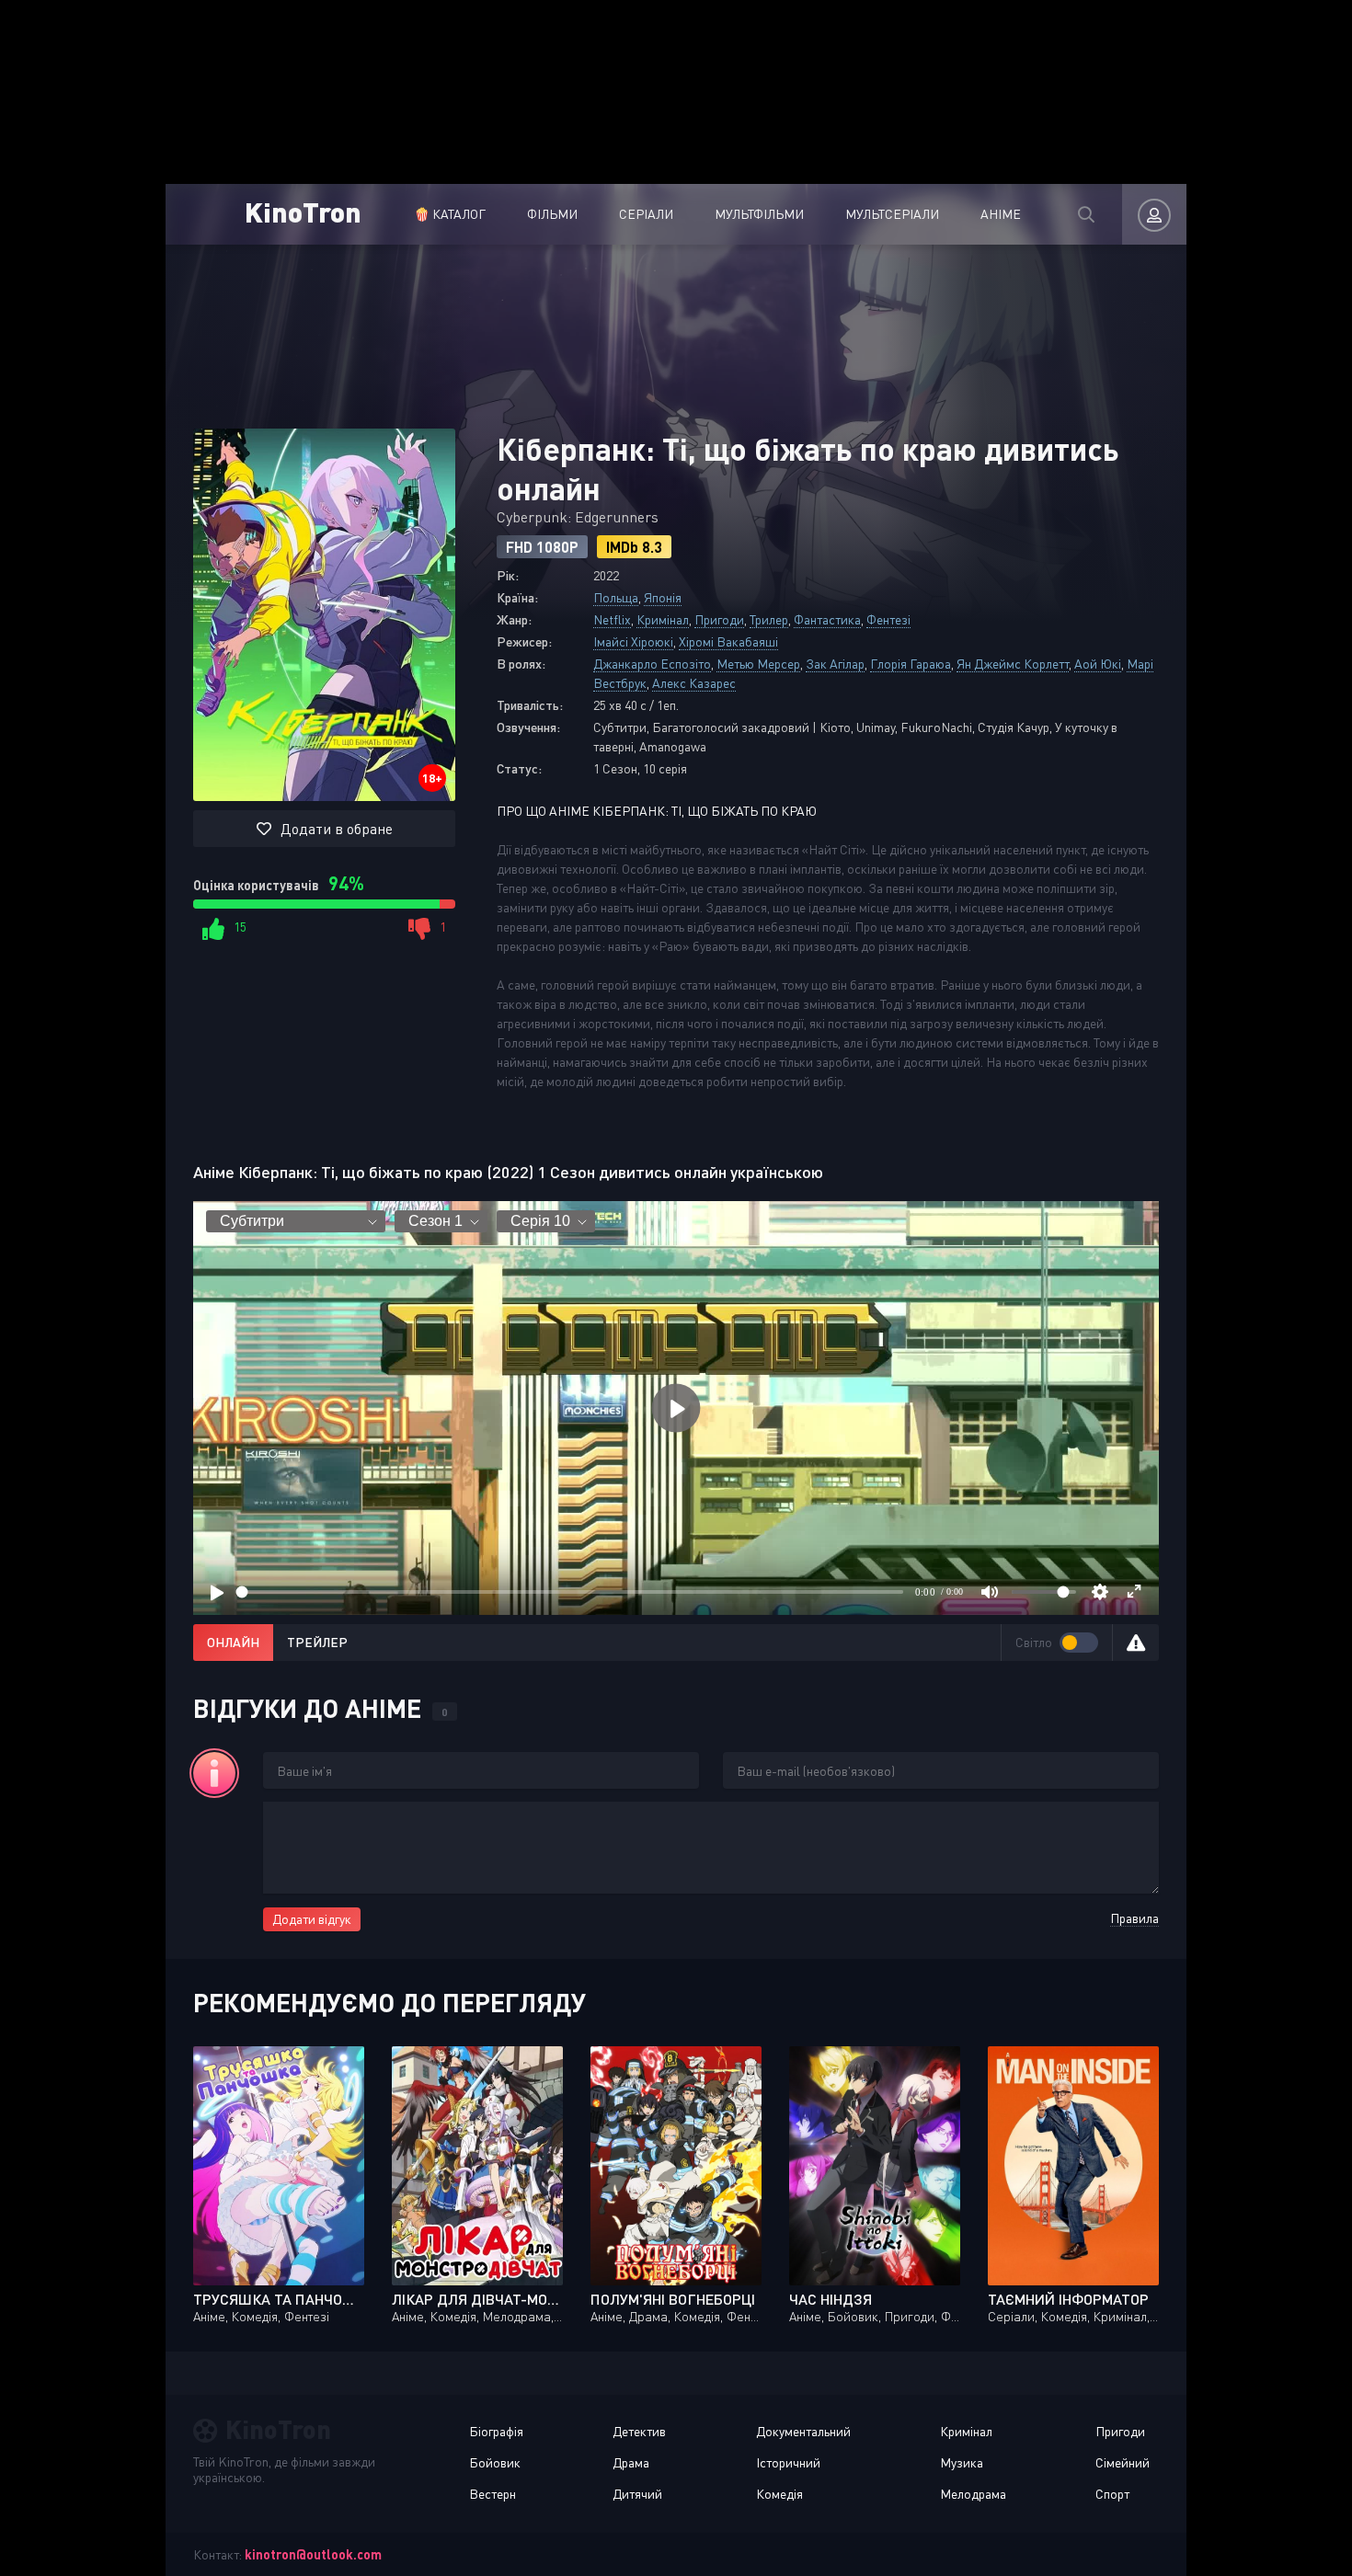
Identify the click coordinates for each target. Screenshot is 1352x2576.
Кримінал (663, 619)
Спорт (1112, 2494)
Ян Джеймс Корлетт (1013, 664)
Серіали (646, 214)
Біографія (496, 2431)
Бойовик (495, 2462)
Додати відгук (312, 1919)
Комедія (779, 2494)
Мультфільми (759, 214)
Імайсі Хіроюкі (633, 641)
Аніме (1001, 214)
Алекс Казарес (694, 683)
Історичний (788, 2462)
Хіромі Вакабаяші (728, 641)
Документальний (803, 2431)
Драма (631, 2462)
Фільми (552, 214)
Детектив (639, 2431)
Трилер (769, 619)
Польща (616, 597)
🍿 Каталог (450, 214)
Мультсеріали (892, 214)
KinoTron (303, 211)
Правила (1134, 1918)
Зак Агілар (835, 664)
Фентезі (888, 619)
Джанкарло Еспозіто (652, 664)
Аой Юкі (1098, 664)
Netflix (612, 619)
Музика (962, 2462)
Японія (663, 597)
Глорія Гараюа (911, 664)
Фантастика (827, 619)
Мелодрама (973, 2494)
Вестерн (493, 2494)
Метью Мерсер (758, 664)
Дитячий (637, 2494)
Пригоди (719, 619)
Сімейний (1123, 2462)
